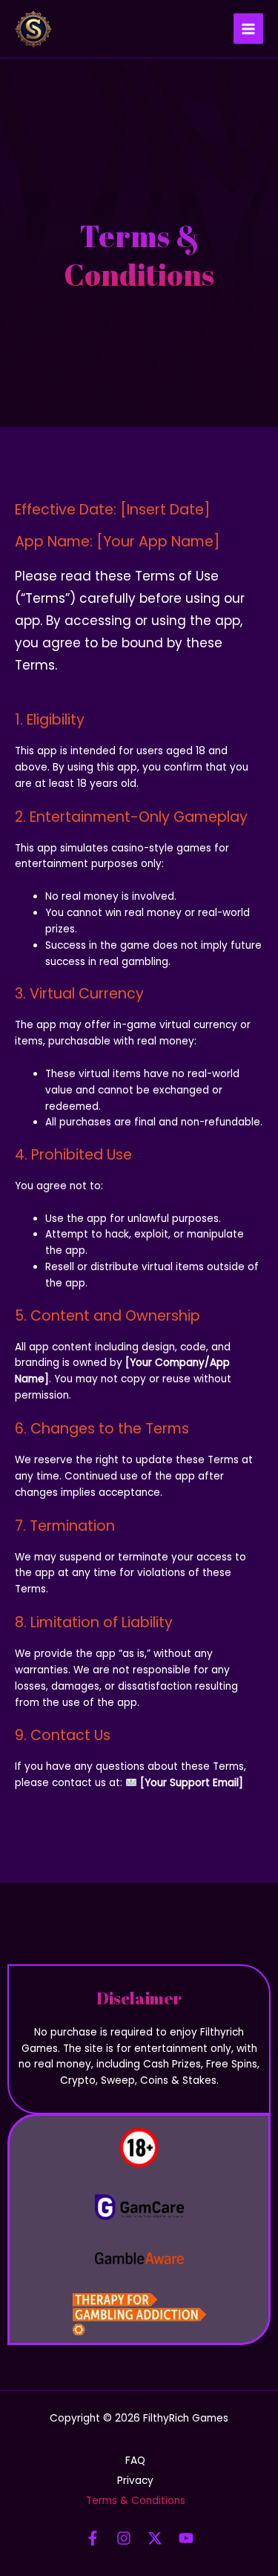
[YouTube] (186, 2538)
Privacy (135, 2481)
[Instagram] (124, 2538)
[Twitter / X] (155, 2538)
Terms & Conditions (136, 2501)
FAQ (135, 2461)
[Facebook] (93, 2538)
